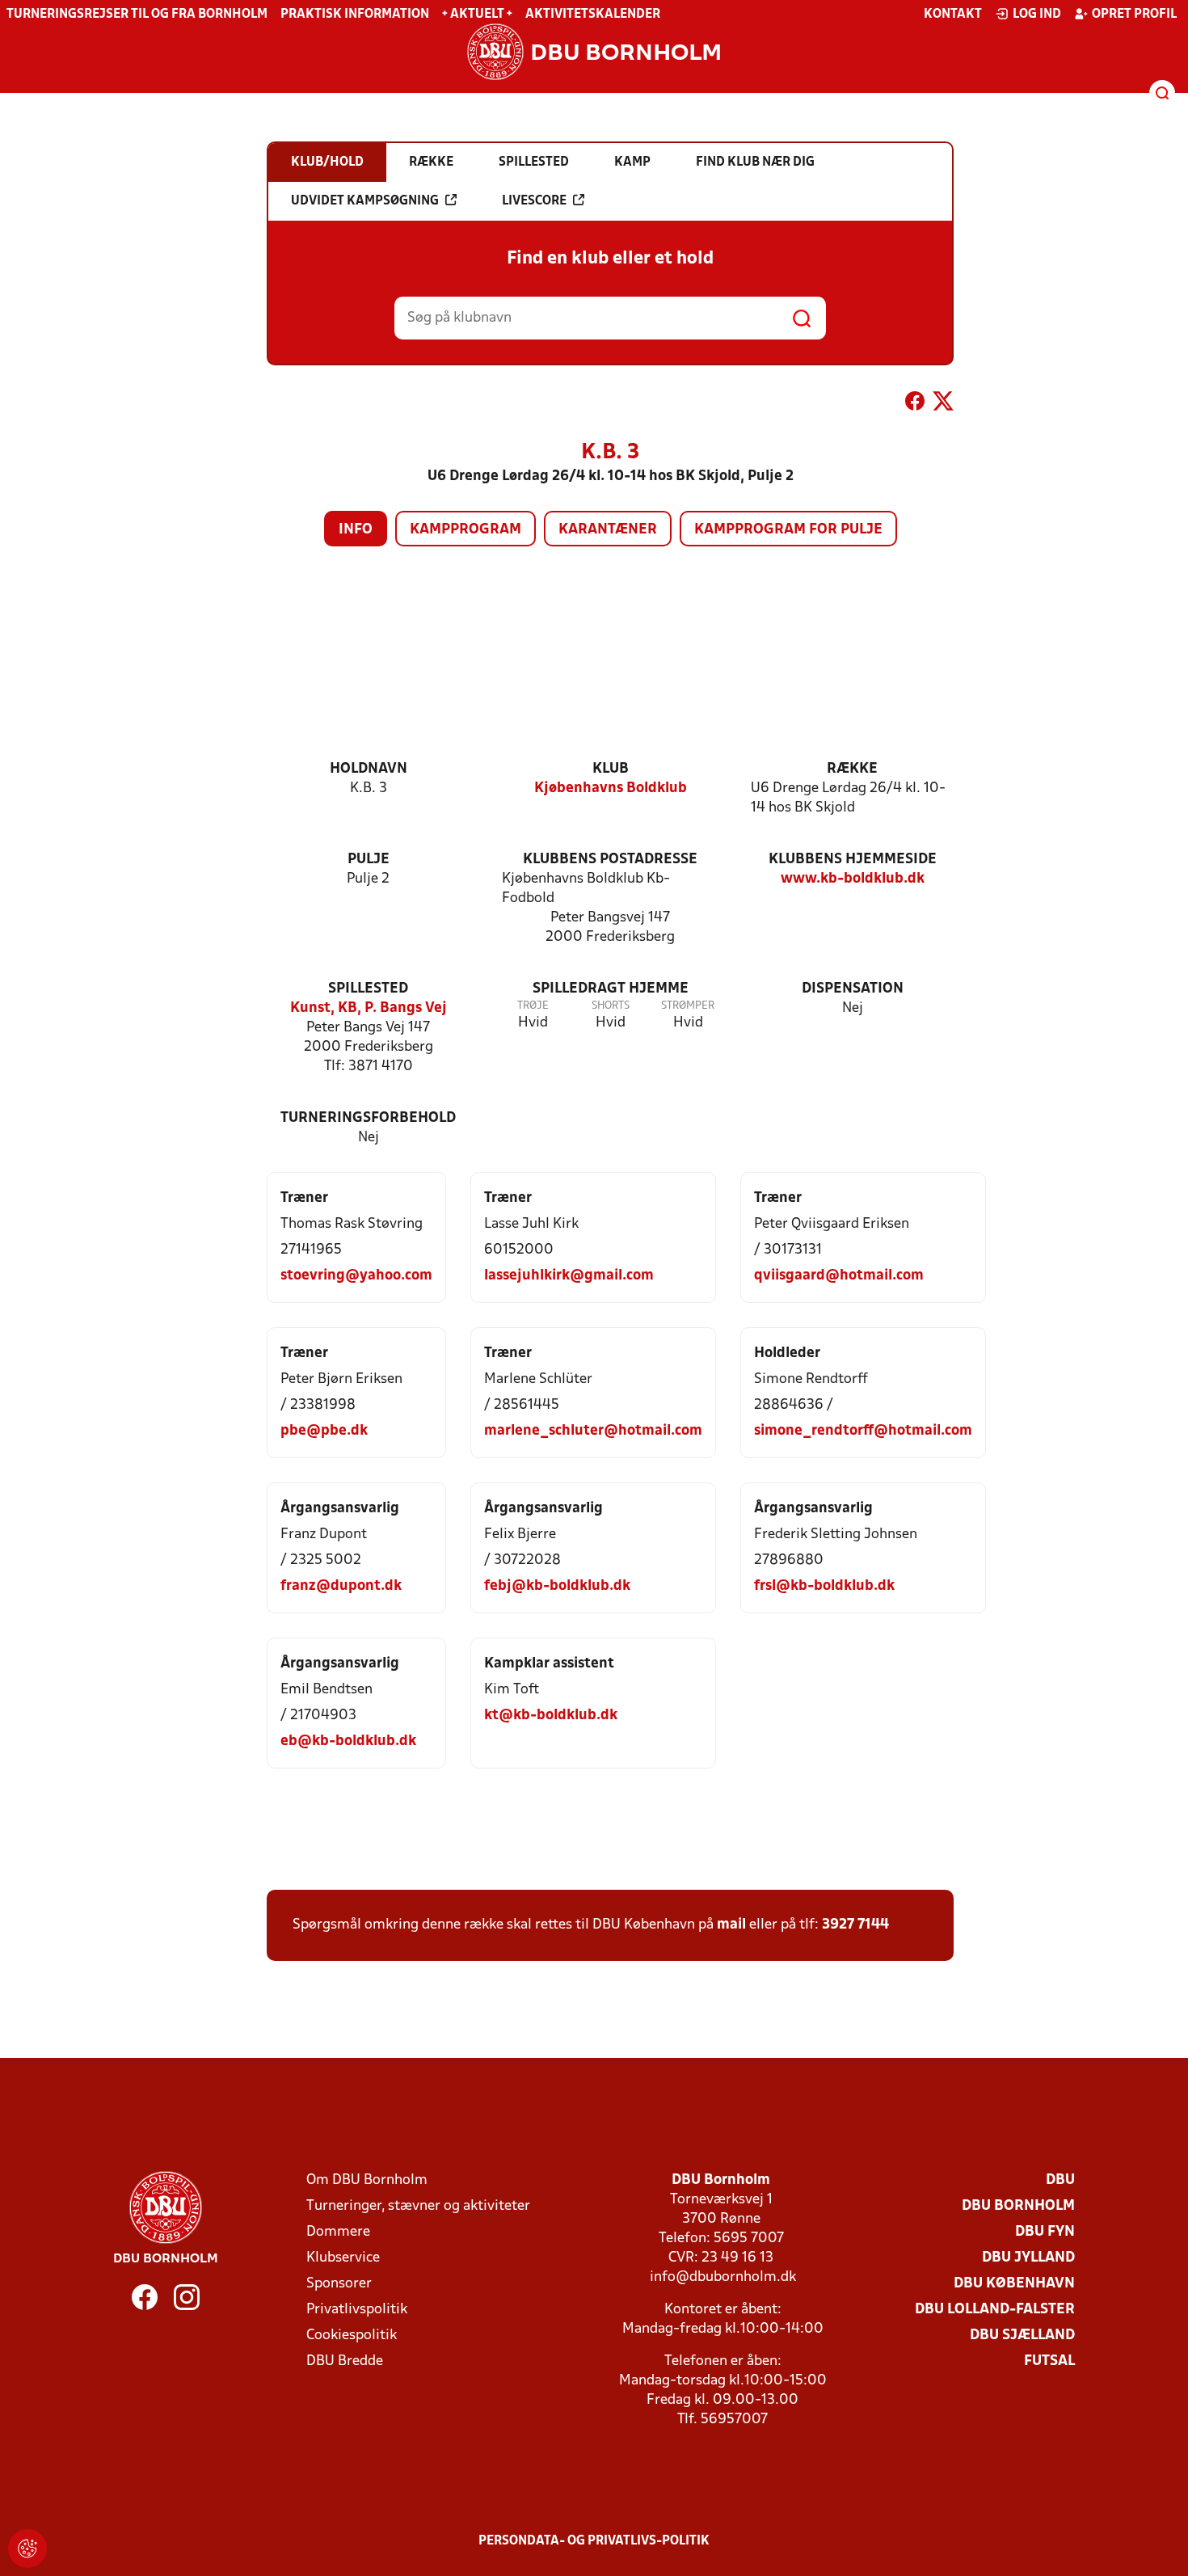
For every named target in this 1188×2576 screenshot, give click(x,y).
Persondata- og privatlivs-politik (594, 2541)
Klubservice (343, 2258)
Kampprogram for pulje (788, 530)
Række (852, 769)
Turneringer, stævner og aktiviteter (418, 2206)
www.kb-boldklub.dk (853, 879)
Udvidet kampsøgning (365, 201)
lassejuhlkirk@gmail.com (569, 1276)
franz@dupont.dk (341, 1586)
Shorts (611, 1006)
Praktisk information (355, 15)
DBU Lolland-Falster (995, 2310)
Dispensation (853, 989)
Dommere (338, 2232)
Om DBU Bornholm (367, 2180)
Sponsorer (339, 2284)
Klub (611, 769)
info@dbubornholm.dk (723, 2277)
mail (731, 1925)
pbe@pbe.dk (324, 1431)
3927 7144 (855, 1925)
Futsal (1049, 2361)
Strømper (688, 1006)
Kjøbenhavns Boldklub (611, 788)
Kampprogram (466, 530)
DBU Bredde (345, 2361)
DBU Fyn (1045, 2232)
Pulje (369, 860)
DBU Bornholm (1018, 2206)
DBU (1060, 2180)
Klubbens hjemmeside (853, 860)
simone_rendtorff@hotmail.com (863, 1431)
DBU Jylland (1028, 2258)
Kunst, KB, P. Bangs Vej (369, 1008)
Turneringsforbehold (368, 1118)
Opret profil (1134, 15)
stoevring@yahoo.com (356, 1276)
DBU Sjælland (1022, 2336)
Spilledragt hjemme (611, 989)
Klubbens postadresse (610, 860)
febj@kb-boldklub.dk (557, 1586)
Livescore (534, 201)
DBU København (1014, 2284)
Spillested (368, 989)
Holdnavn (369, 769)
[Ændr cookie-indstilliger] (27, 2549)
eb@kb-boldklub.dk (348, 1741)
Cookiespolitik (352, 2336)
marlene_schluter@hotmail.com (593, 1431)
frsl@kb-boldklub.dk (824, 1586)
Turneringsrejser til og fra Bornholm (137, 15)
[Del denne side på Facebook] (915, 404)
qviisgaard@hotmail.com (839, 1276)
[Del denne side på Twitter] (943, 404)
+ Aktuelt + (477, 15)
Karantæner (608, 530)
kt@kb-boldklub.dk (551, 1716)
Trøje (533, 1006)
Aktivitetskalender (593, 15)
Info (356, 530)
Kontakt (953, 15)
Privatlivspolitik (357, 2310)
